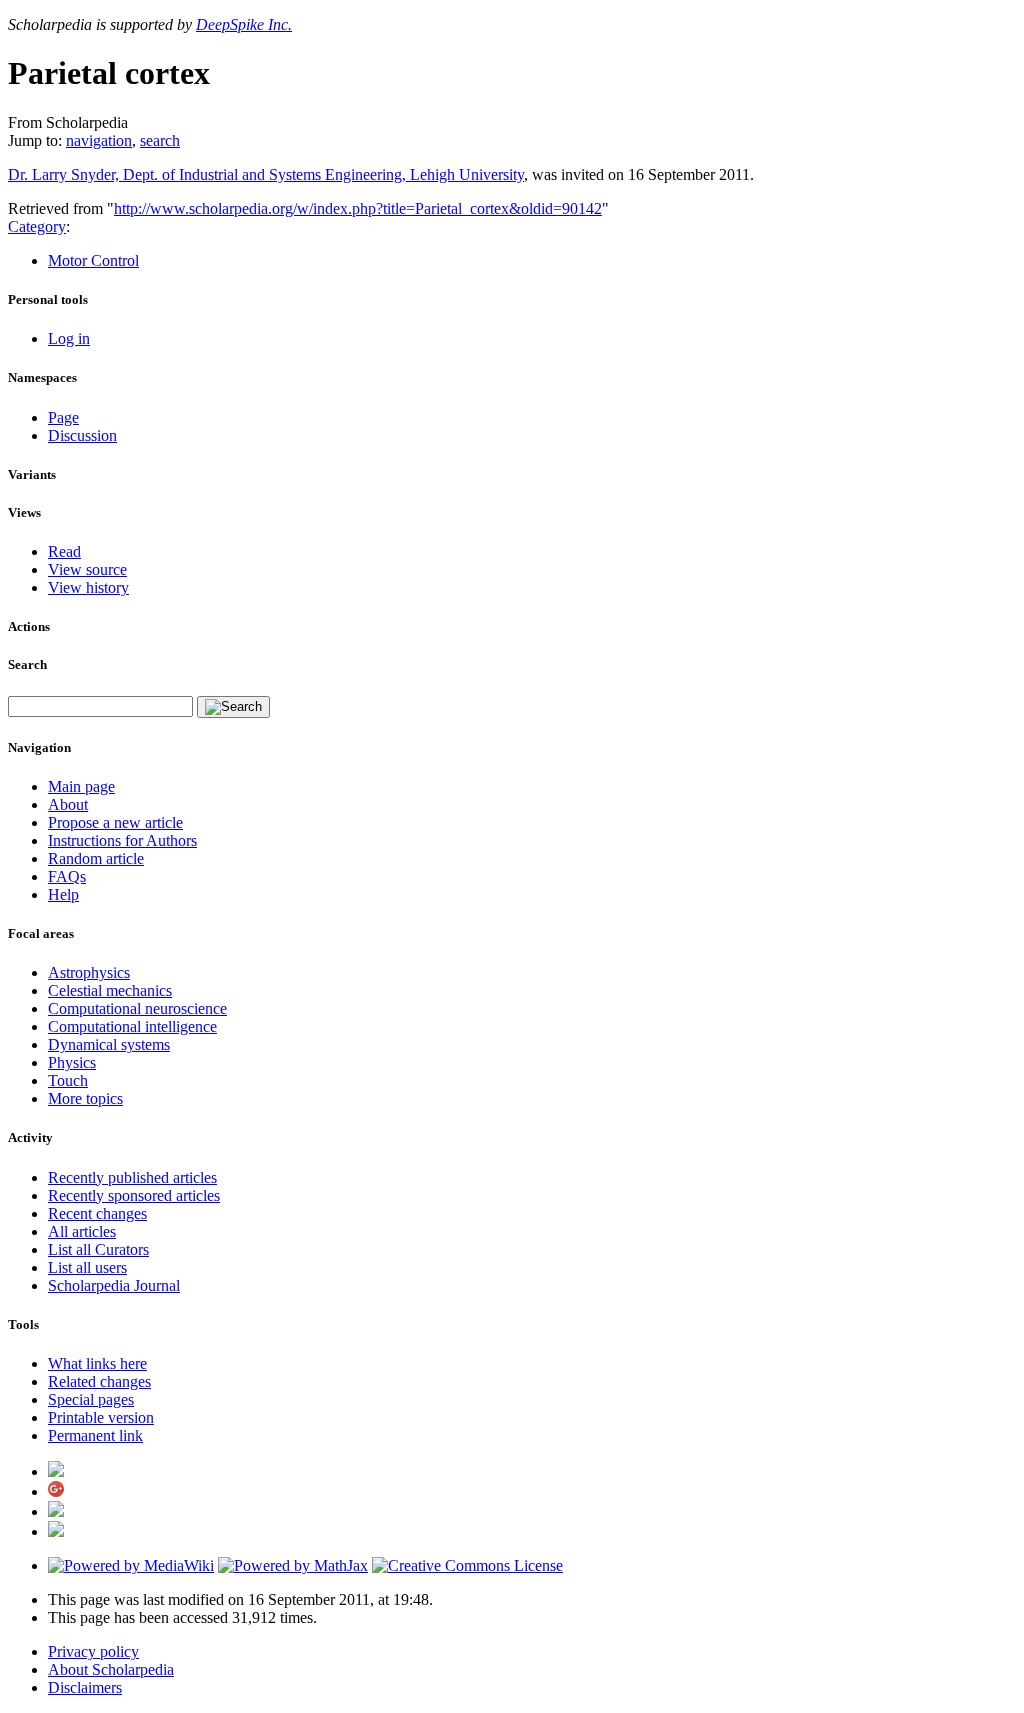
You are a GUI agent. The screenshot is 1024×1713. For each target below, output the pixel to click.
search (160, 140)
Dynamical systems (109, 1044)
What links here (97, 1363)
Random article (96, 858)
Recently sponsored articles (134, 1195)
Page (63, 417)
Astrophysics (89, 972)
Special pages (91, 1399)
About (68, 804)
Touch (68, 1080)
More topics (85, 1098)
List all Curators (98, 1249)
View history (88, 587)
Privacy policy (93, 1651)
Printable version (101, 1417)
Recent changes (97, 1213)
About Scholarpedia (111, 1669)
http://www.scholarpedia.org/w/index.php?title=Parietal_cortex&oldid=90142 (358, 208)
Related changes (99, 1381)
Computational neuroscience (137, 1008)
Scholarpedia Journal (114, 1285)
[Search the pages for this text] (233, 707)
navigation (99, 140)
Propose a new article (115, 822)
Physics (72, 1062)
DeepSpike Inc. (244, 24)
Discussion (82, 435)
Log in (69, 338)
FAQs (67, 876)
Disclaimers (85, 1687)
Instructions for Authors (122, 840)
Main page (81, 786)
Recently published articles (132, 1177)
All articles (82, 1231)
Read (64, 551)
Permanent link (95, 1435)
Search (27, 664)
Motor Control (93, 260)
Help (63, 894)
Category (37, 226)
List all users (87, 1267)
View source (87, 569)
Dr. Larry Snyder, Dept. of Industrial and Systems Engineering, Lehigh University (266, 174)
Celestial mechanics (110, 990)
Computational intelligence (132, 1026)
